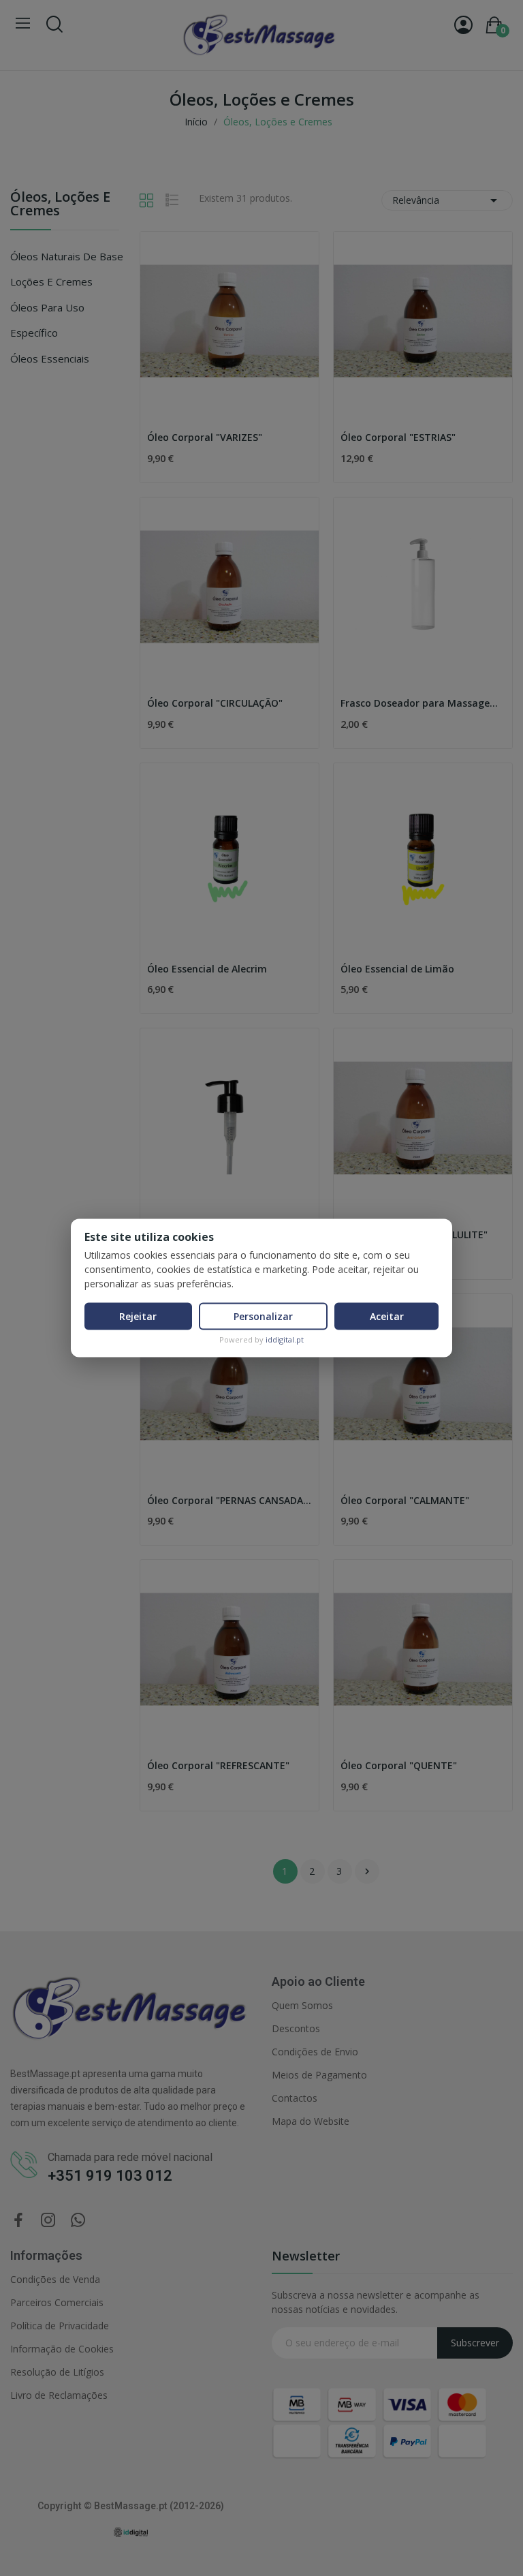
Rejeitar (138, 1316)
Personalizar (263, 1316)
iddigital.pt (285, 1339)
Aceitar (387, 1316)
